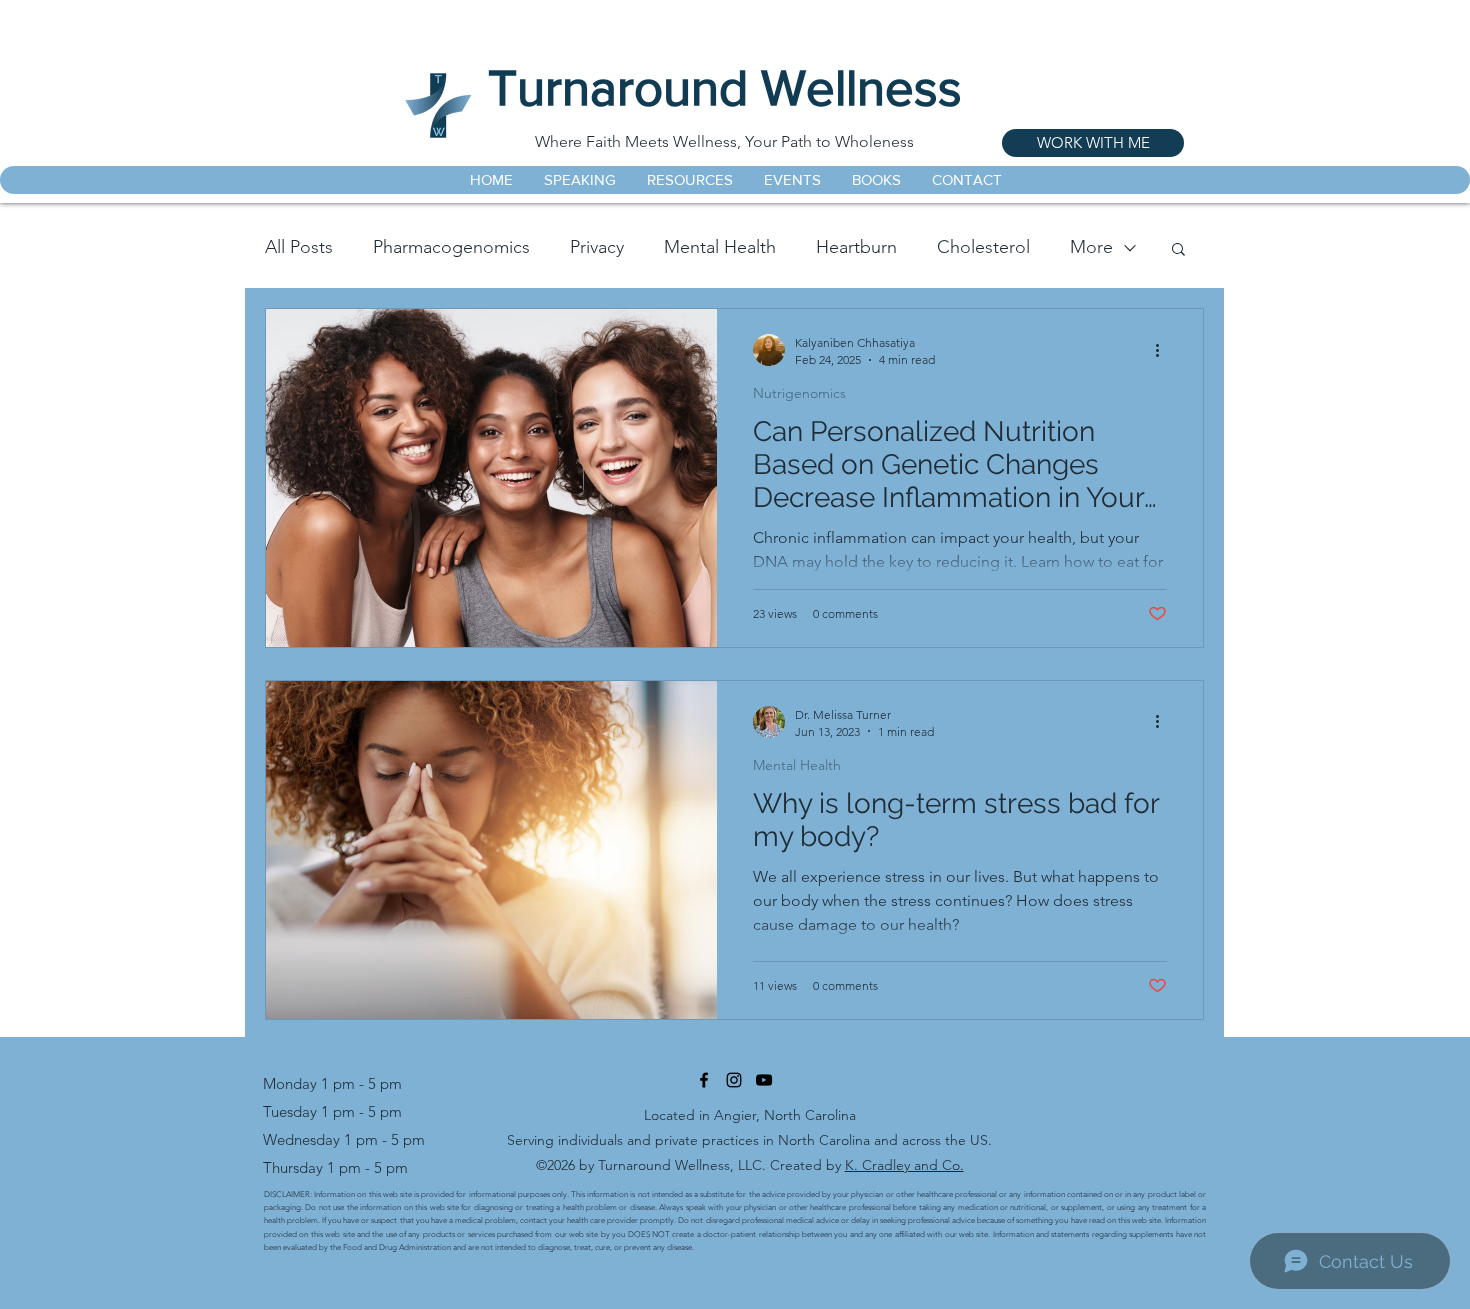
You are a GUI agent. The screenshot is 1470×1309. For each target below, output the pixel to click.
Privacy (597, 247)
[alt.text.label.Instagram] (734, 1080)
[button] (1178, 250)
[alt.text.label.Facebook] (704, 1080)
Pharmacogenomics (451, 247)
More (1091, 247)
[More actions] (1164, 350)
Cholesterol (983, 247)
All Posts (299, 247)
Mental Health (720, 247)
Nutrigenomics (799, 393)
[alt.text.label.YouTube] (764, 1080)
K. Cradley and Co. (904, 1165)
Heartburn (856, 247)
